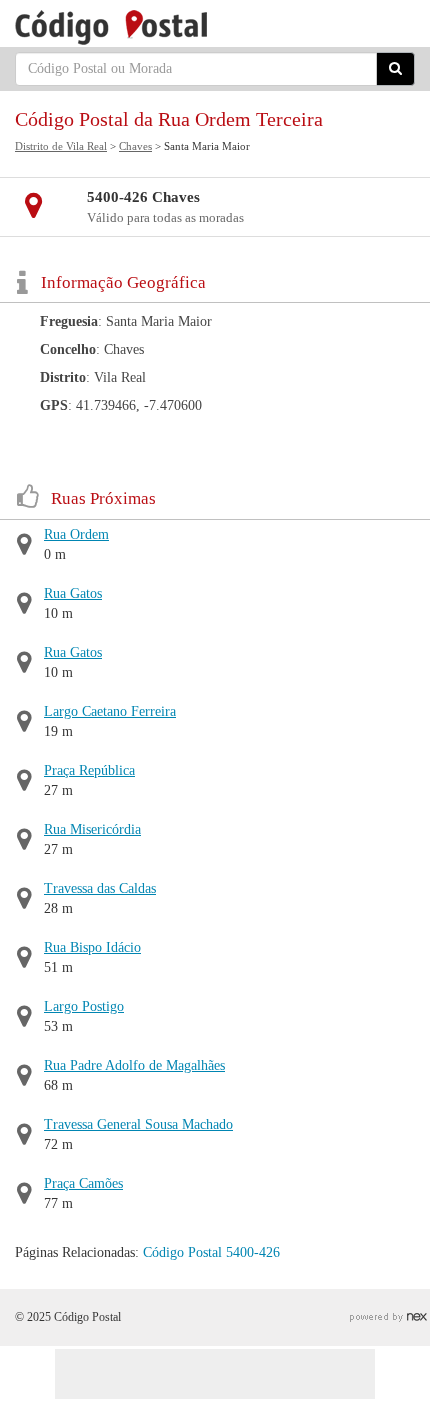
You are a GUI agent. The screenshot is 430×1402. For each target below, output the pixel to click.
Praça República (89, 770)
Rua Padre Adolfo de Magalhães (134, 1065)
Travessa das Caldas (100, 888)
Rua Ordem (76, 534)
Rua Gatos (73, 593)
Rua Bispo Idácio (92, 947)
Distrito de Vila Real (61, 146)
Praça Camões (83, 1183)
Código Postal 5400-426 (211, 1252)
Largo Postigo (84, 1006)
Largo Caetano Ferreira (110, 711)
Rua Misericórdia (92, 829)
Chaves (135, 146)
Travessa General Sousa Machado (138, 1124)
